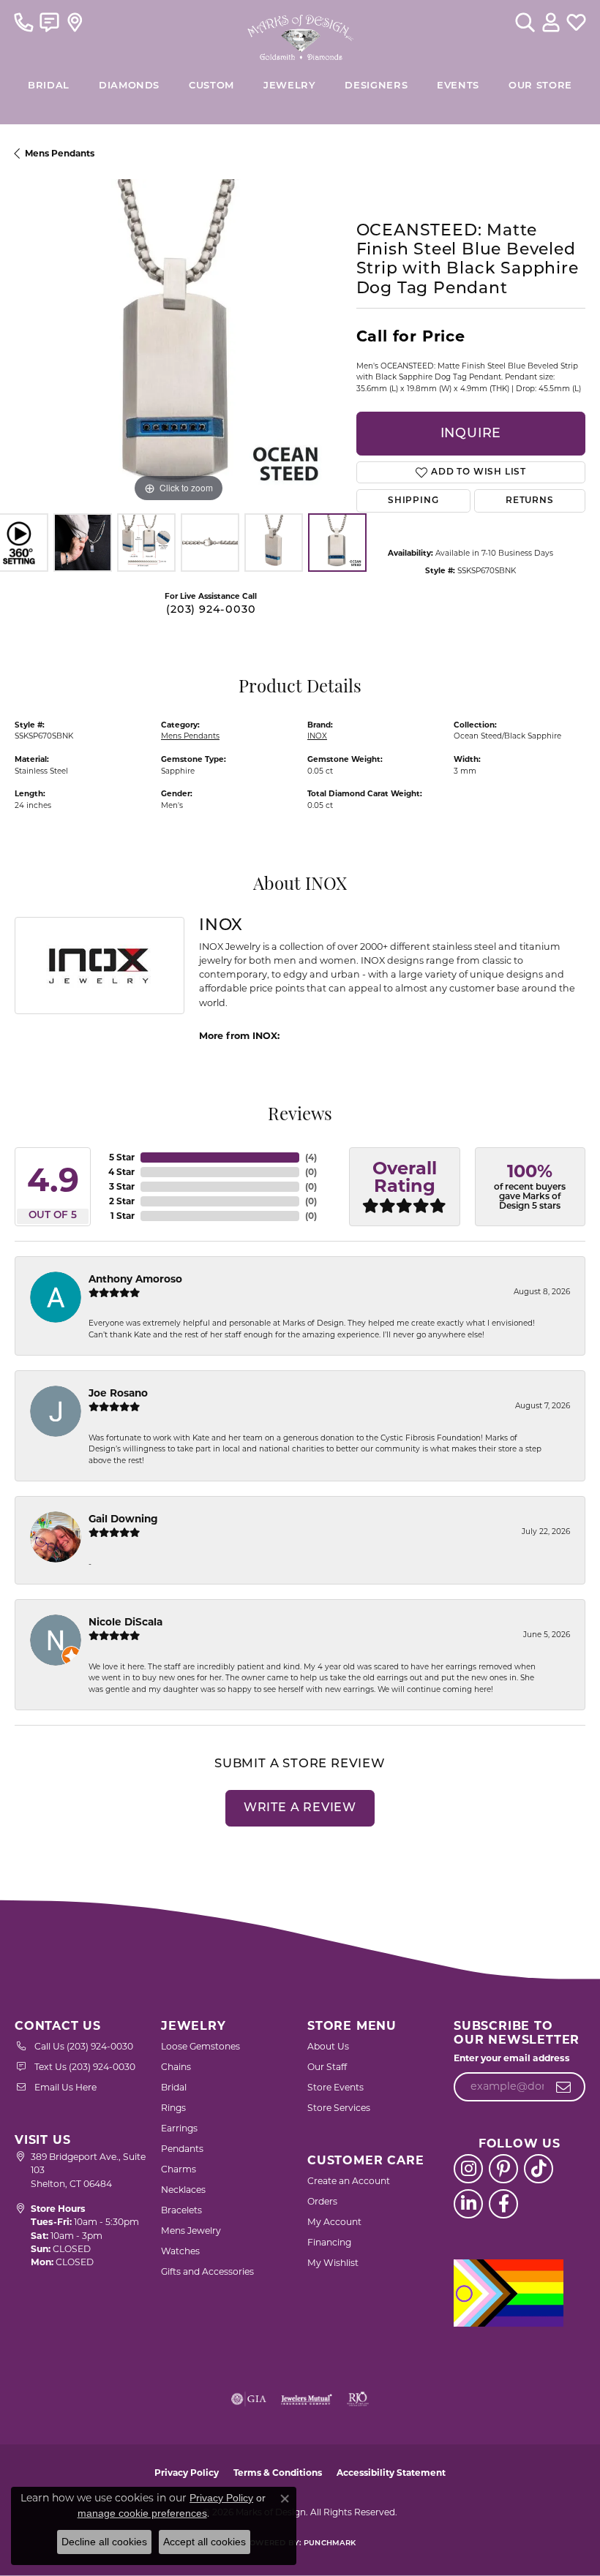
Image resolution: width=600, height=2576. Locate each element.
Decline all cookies (104, 2542)
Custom (211, 86)
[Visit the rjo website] (358, 2399)
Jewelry (289, 86)
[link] (24, 22)
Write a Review (300, 1808)
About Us (328, 2046)
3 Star (122, 1186)
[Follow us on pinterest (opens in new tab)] (503, 2169)
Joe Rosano (118, 1393)
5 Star (122, 1157)
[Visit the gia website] (249, 2399)
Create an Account (349, 2181)
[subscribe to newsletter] (564, 2087)
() (311, 1157)
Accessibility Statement (391, 2473)
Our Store (540, 86)
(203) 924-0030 (211, 610)
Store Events (335, 2087)
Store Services (339, 2108)
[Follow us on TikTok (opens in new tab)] (539, 2169)
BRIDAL (49, 86)
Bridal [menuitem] (174, 2087)
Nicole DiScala (125, 1622)
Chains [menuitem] (176, 2067)
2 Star (122, 1201)
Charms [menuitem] (179, 2169)
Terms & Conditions (278, 2473)
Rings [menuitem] (173, 2108)
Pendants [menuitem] (182, 2149)
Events (458, 86)
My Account (334, 2222)
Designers (376, 86)
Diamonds (129, 86)
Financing (329, 2242)
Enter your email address (512, 2058)
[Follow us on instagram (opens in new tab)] (468, 2169)
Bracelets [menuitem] (181, 2210)
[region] (178, 343)
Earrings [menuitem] (179, 2128)
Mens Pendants (60, 153)
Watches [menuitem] (180, 2251)
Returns (530, 501)
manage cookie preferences (142, 2513)
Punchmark (330, 2543)
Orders (322, 2201)
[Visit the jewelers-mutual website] (306, 2399)
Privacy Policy (187, 2473)
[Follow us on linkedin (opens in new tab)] (468, 2204)
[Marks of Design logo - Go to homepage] (300, 34)
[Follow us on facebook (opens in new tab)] (503, 2204)
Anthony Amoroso (135, 1279)
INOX (317, 736)
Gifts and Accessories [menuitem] (207, 2271)
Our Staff (327, 2067)
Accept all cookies (205, 2542)
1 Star (123, 1216)
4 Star (121, 1172)
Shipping (413, 501)
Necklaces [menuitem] (183, 2190)
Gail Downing (123, 1519)
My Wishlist (333, 2263)
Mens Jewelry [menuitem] (191, 2231)
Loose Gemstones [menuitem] (200, 2046)
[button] (525, 22)
